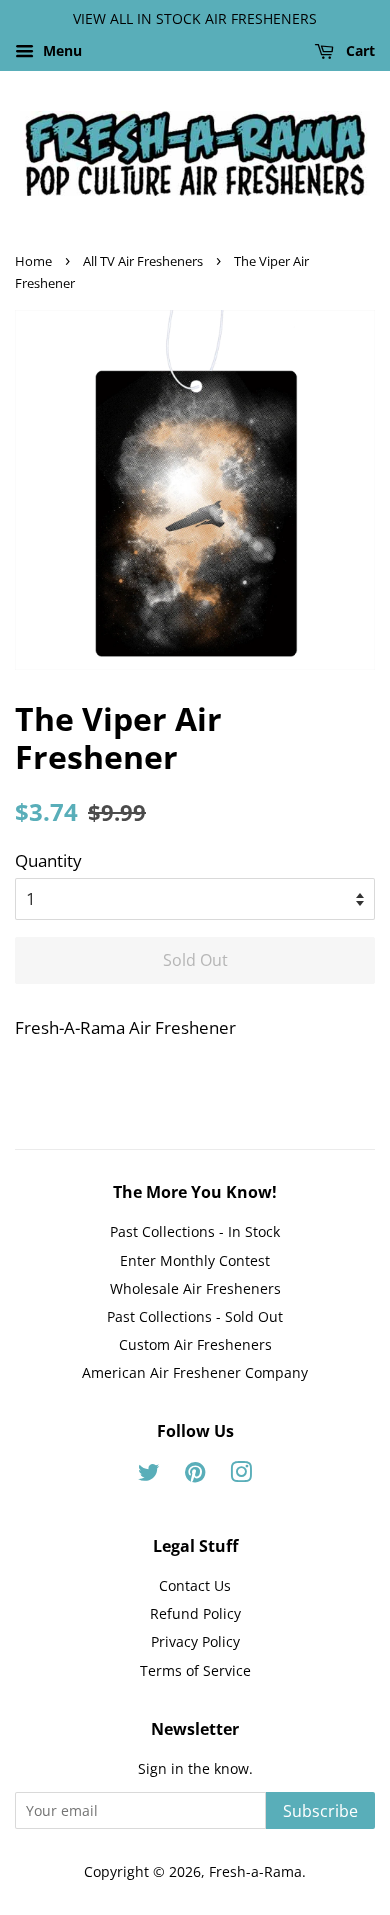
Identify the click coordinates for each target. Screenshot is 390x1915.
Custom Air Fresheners (195, 1344)
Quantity (48, 860)
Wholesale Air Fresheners (195, 1288)
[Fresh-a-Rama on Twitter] (149, 1475)
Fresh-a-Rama (255, 1871)
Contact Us (195, 1585)
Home (33, 261)
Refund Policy (195, 1613)
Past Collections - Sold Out (195, 1316)
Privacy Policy (195, 1641)
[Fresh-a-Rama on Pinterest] (195, 1475)
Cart (358, 50)
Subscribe (320, 1811)
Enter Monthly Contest (195, 1260)
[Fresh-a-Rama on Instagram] (241, 1475)
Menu (60, 50)
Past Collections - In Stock (195, 1231)
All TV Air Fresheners (143, 261)
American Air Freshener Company (195, 1372)
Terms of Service (195, 1670)
